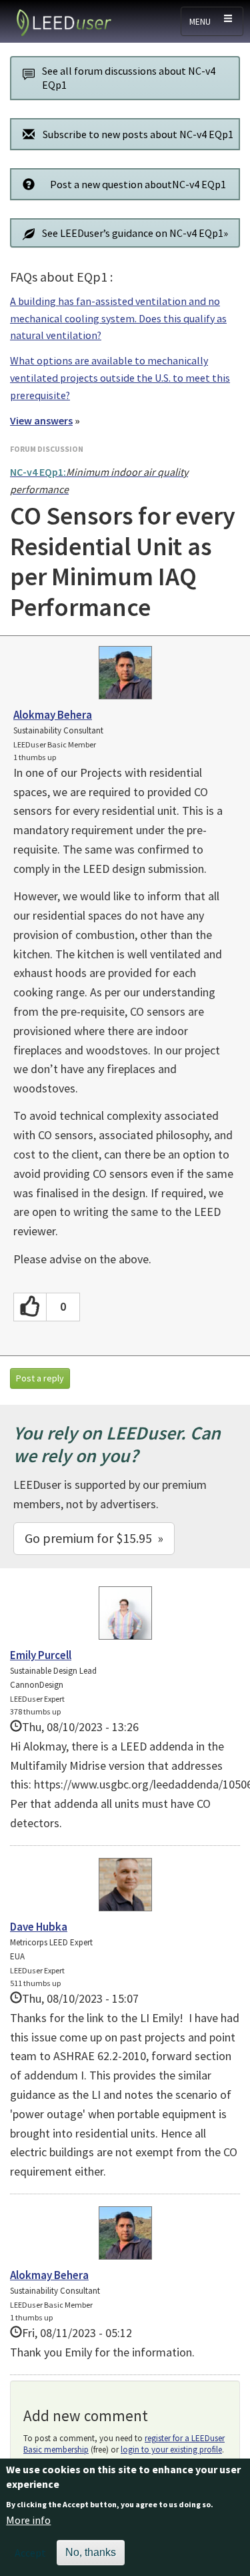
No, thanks (91, 2552)
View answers (41, 420)
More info (28, 2520)
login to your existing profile (171, 2450)
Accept (30, 2553)
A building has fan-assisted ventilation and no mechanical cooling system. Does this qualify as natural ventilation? (118, 318)
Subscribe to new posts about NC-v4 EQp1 (138, 134)
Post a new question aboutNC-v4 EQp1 (138, 184)
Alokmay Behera (53, 715)
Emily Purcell (41, 1655)
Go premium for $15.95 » (94, 1538)
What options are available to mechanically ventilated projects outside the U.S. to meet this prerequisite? (120, 377)
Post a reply (40, 1378)
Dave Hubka (39, 1927)
